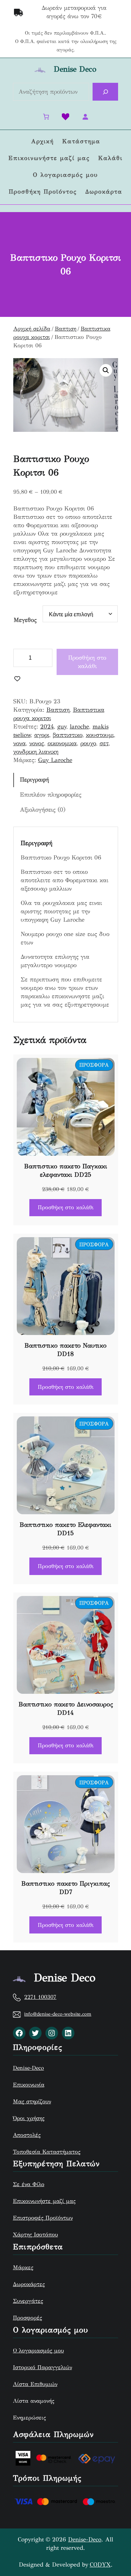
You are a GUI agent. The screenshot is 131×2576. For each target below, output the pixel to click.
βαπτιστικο (68, 735)
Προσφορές (27, 2318)
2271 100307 (40, 1997)
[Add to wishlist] (17, 679)
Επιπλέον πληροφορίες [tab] (51, 795)
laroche (79, 727)
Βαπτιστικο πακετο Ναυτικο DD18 (65, 1350)
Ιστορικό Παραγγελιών (42, 2367)
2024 (47, 727)
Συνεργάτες (28, 2301)
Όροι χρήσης (29, 2118)
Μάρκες (23, 2267)
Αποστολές (27, 2135)
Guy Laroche (55, 760)
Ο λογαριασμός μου (38, 2350)
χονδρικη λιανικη (36, 752)
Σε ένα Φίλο (29, 2184)
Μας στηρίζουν (32, 2101)
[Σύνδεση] (85, 117)
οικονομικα (62, 743)
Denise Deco (75, 69)
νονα (20, 743)
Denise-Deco (28, 2068)
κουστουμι (100, 735)
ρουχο (88, 743)
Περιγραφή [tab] (34, 780)
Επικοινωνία (29, 2085)
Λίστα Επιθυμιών (35, 2384)
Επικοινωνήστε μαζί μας (44, 2201)
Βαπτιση (65, 329)
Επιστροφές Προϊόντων (43, 2218)
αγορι (42, 735)
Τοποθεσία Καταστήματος (47, 2152)
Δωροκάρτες (29, 2284)
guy (62, 727)
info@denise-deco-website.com (58, 2014)
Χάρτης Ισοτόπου (35, 2234)
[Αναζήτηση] (105, 92)
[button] (106, 370)
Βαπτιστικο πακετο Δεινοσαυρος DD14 (66, 1708)
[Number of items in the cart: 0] (46, 117)
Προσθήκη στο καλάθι (87, 662)
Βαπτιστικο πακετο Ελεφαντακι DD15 (65, 1529)
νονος (37, 743)
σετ (104, 743)
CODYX (100, 2565)
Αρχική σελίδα (32, 329)
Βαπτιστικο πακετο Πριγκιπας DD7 (65, 1888)
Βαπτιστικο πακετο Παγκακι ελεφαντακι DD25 (66, 1170)
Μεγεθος (25, 620)
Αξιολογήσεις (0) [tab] (43, 810)
